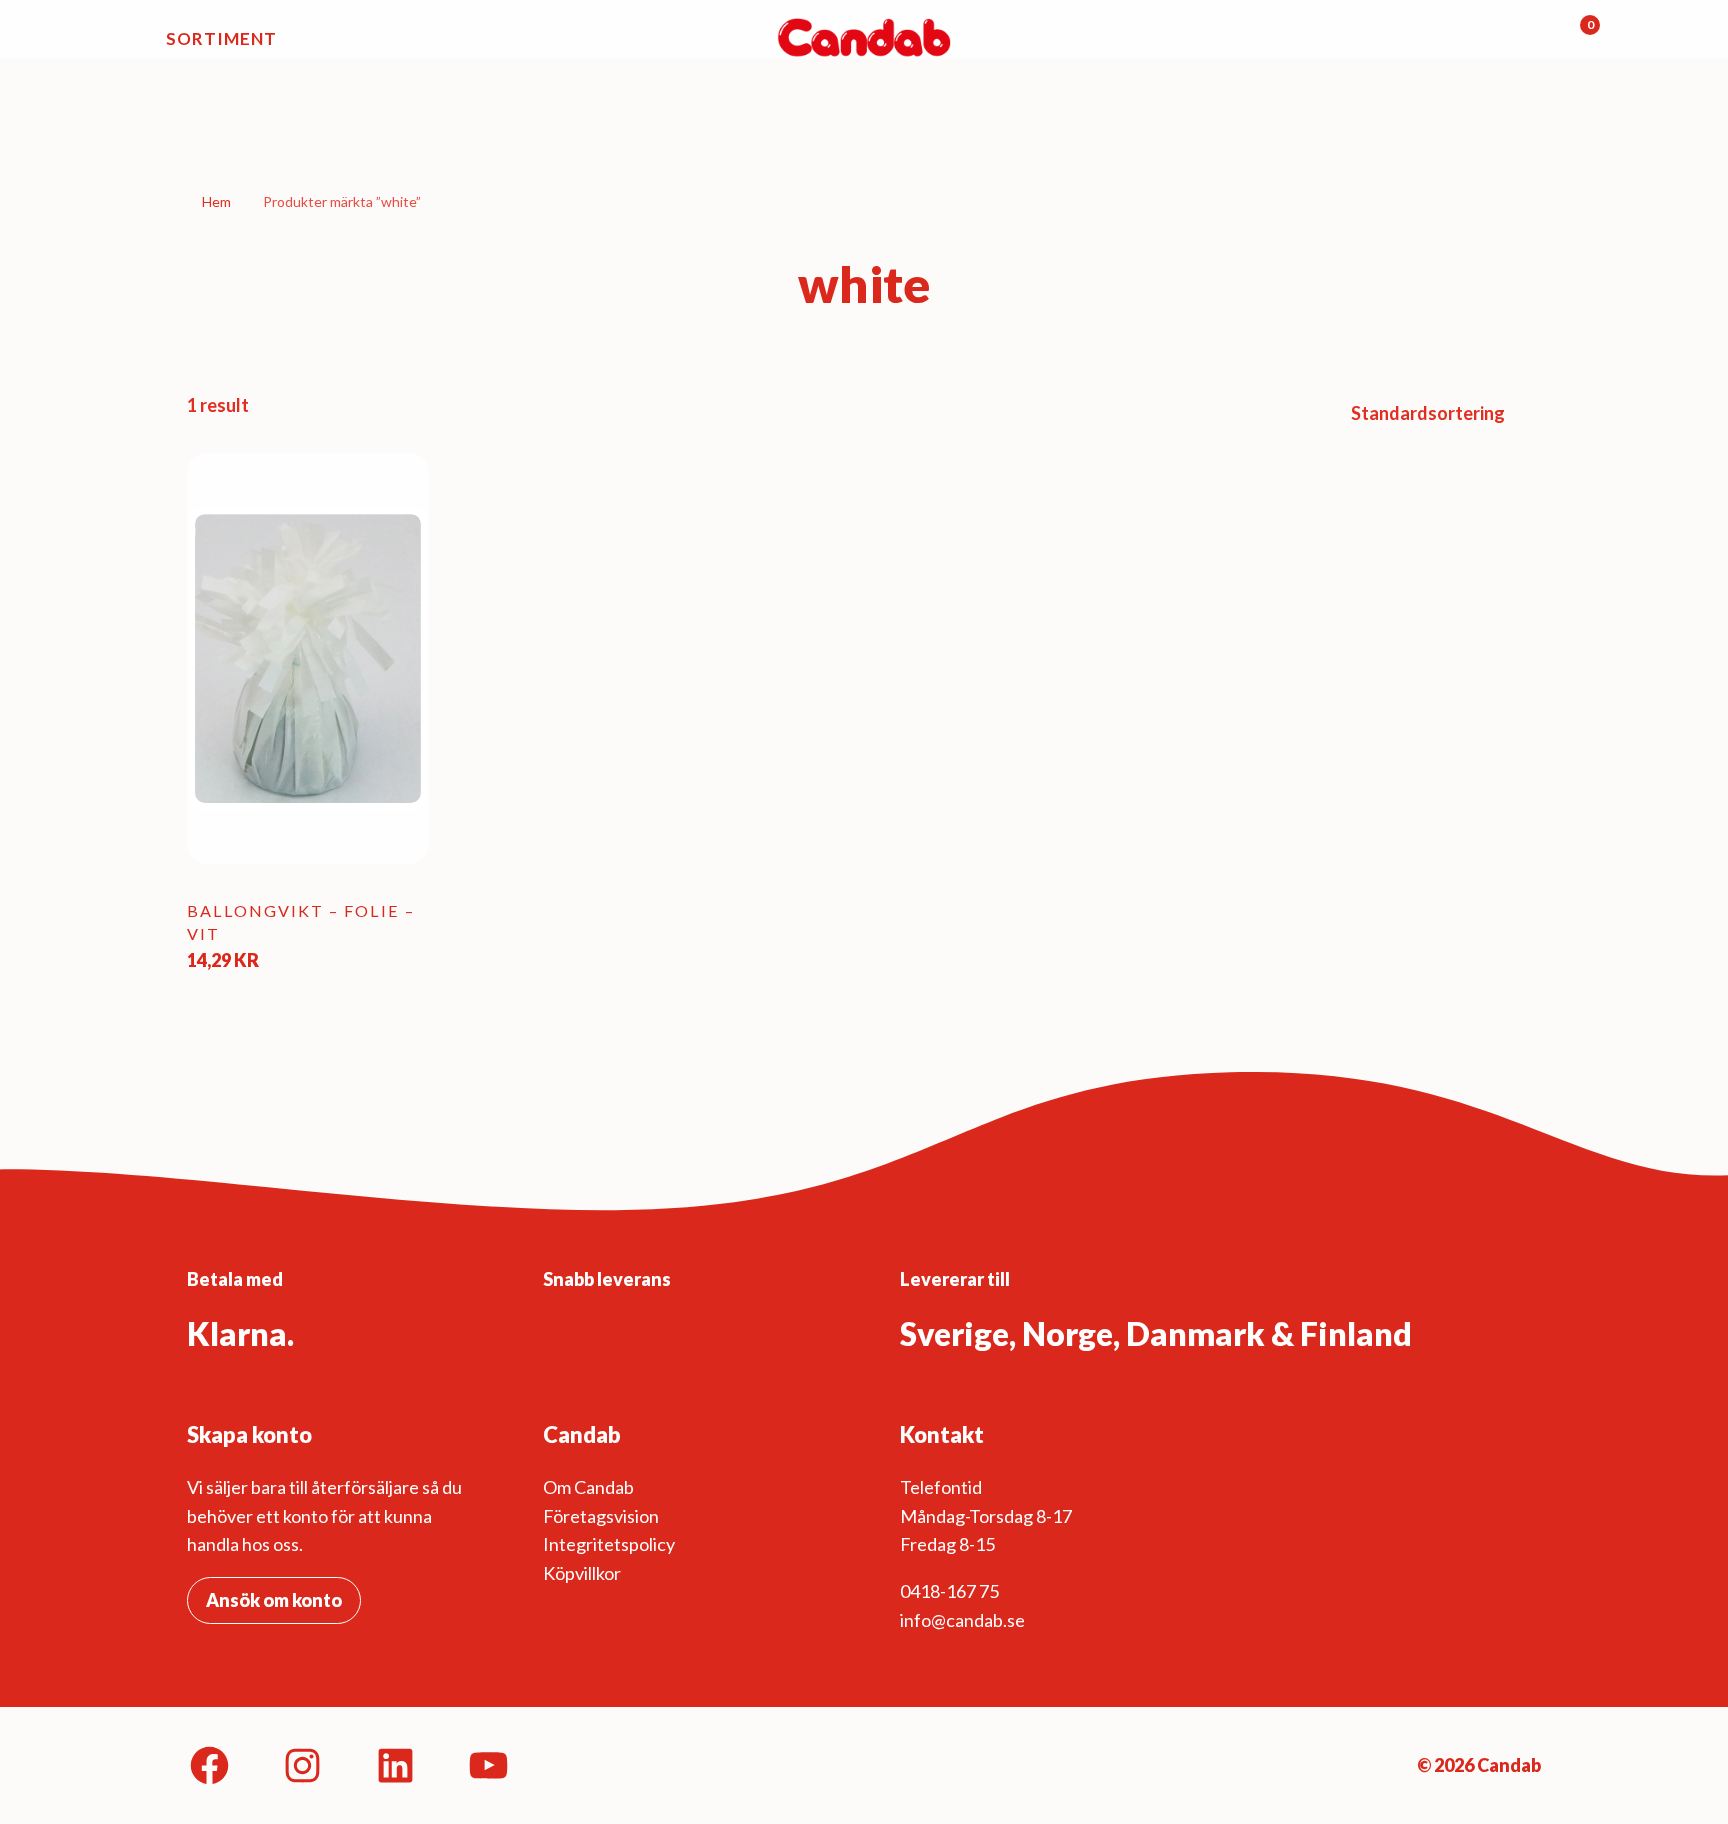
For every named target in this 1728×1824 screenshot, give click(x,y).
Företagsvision (601, 1516)
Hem (216, 201)
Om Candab (588, 1487)
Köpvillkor (582, 1573)
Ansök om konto (274, 1600)
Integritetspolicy (609, 1544)
